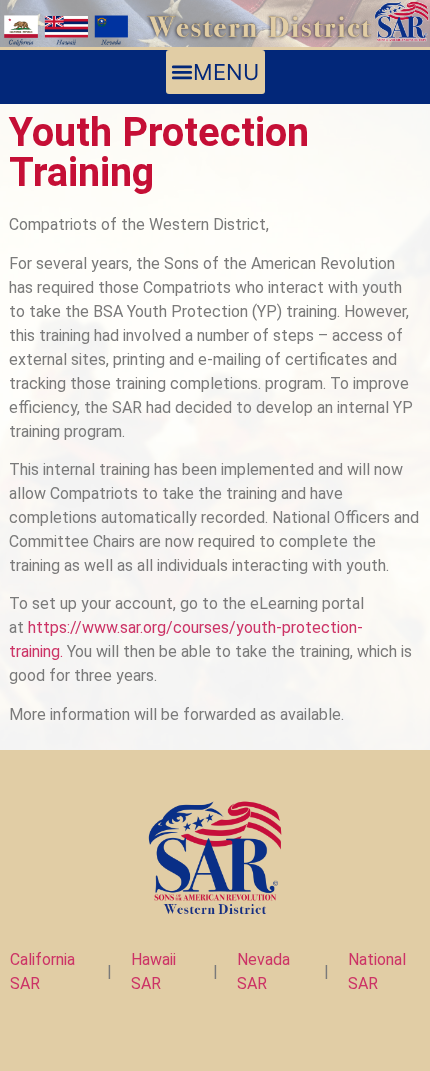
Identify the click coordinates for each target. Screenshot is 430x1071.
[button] (215, 72)
